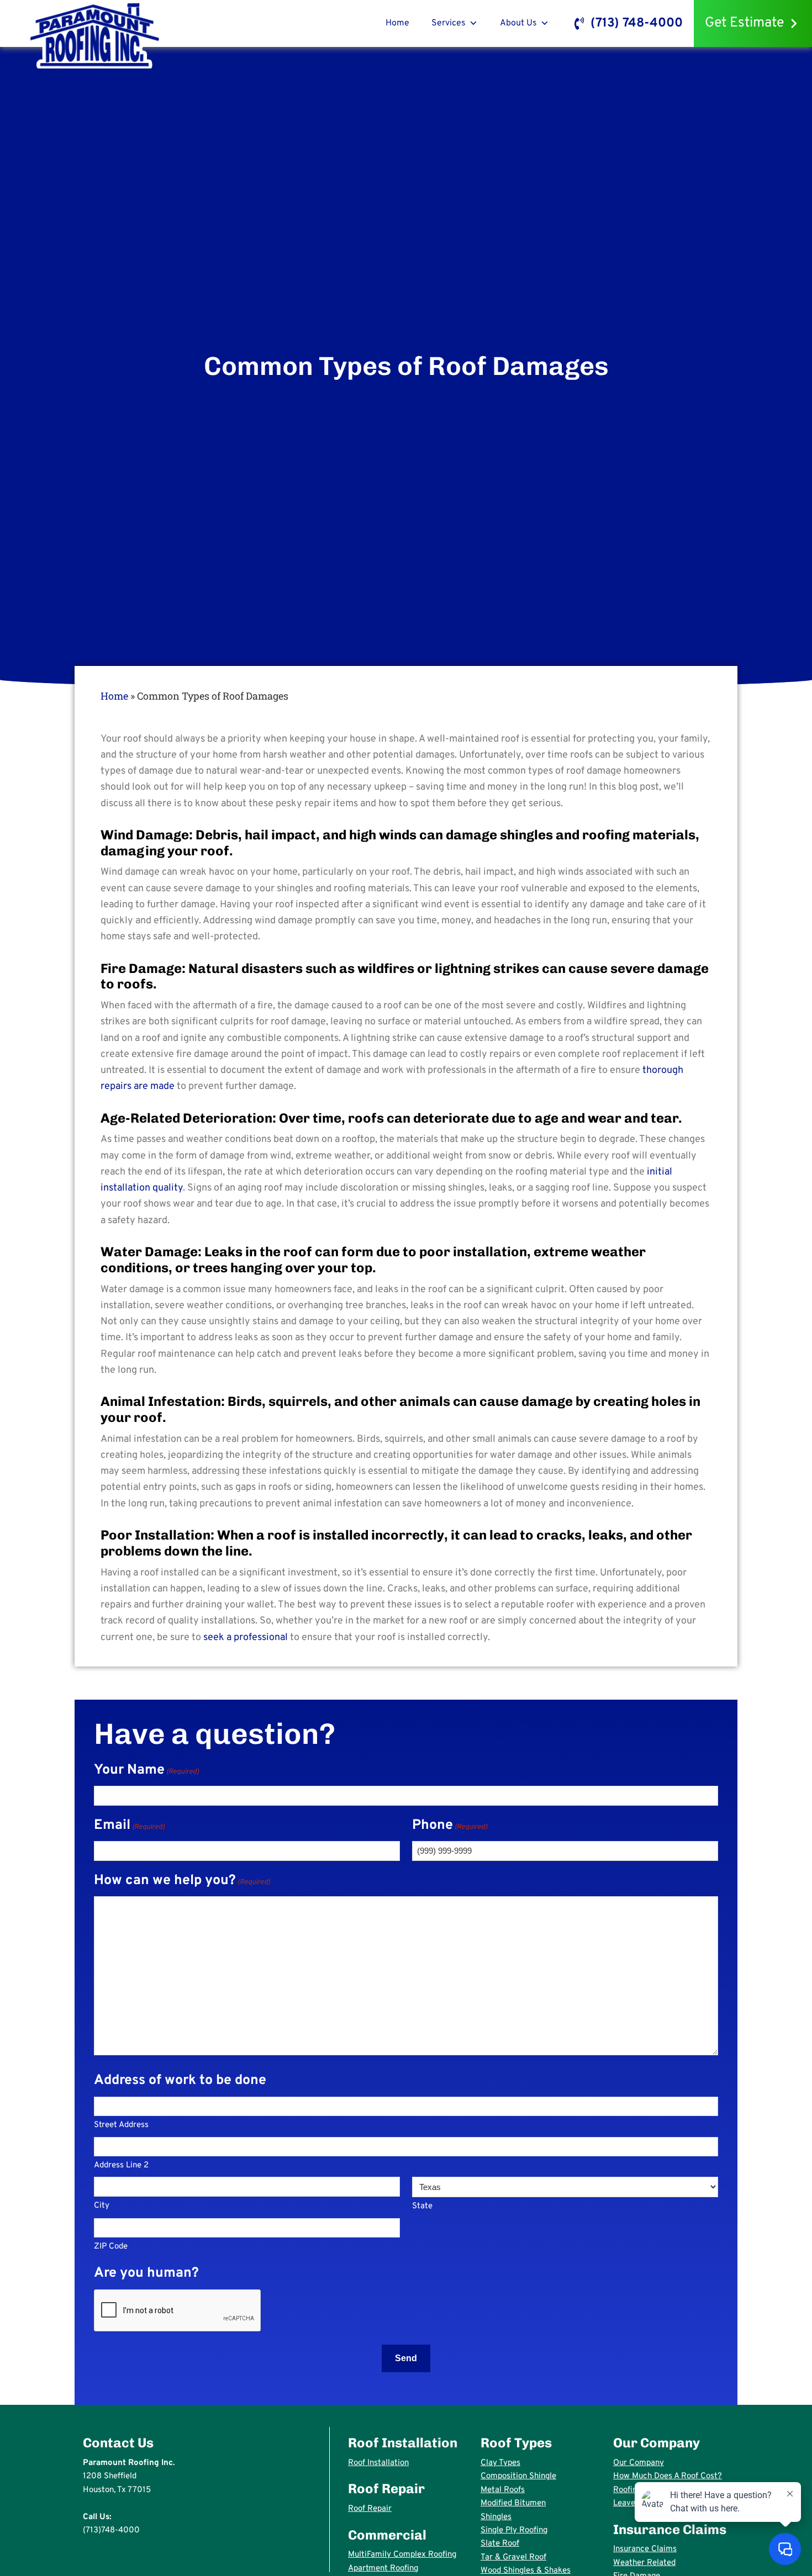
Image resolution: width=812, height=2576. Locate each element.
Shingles (496, 2517)
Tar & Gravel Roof (513, 2558)
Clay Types (500, 2463)
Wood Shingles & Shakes (526, 2571)
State (422, 2206)
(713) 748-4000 (637, 23)
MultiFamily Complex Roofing (402, 2555)
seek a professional (246, 1638)
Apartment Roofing (383, 2569)
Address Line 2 (121, 2165)
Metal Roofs (503, 2490)
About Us (518, 23)
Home (397, 23)
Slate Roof (500, 2544)
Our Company (639, 2463)
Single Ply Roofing (514, 2530)
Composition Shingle (518, 2476)
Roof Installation (378, 2463)
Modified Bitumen (513, 2503)
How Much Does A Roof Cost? (668, 2476)
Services (449, 23)
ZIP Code (111, 2247)
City (102, 2206)
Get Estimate (744, 23)
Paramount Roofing (95, 35)
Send (406, 2358)
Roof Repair (370, 2509)
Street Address (121, 2125)
